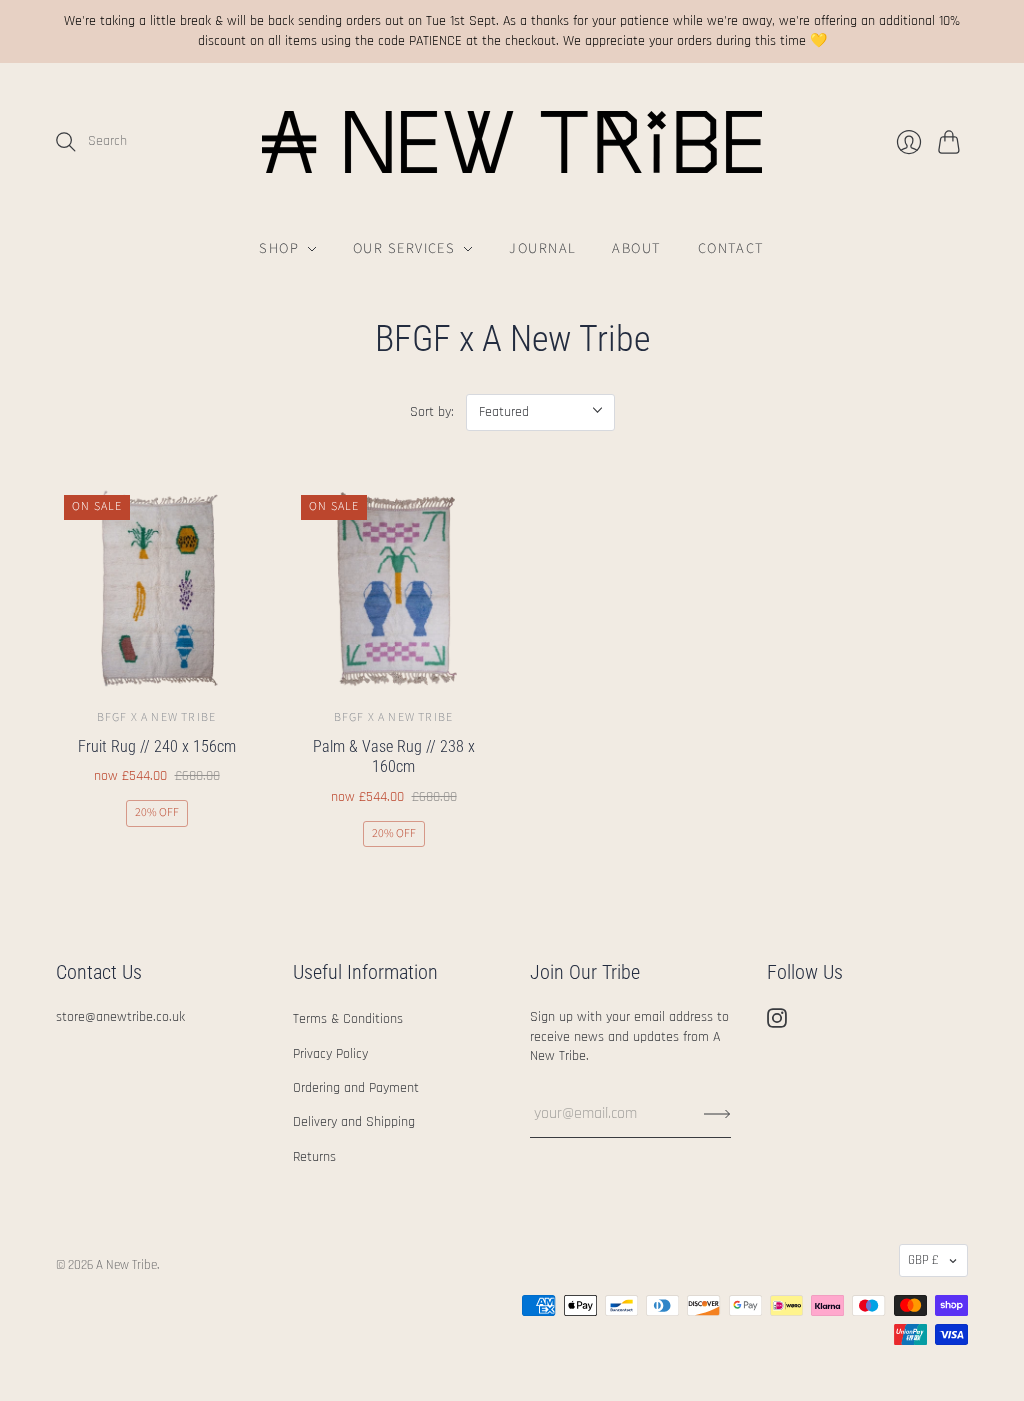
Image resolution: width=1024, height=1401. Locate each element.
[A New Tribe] (512, 142)
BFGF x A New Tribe (157, 717)
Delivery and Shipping (354, 1122)
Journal (542, 248)
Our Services (404, 248)
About (636, 248)
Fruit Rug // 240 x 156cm (157, 746)
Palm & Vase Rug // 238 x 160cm (394, 757)
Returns (314, 1157)
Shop (279, 248)
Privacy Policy (330, 1054)
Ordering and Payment (356, 1088)
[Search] (66, 142)
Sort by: (432, 412)
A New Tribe (126, 1265)
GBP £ (923, 1260)
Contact (731, 248)
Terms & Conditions (348, 1019)
